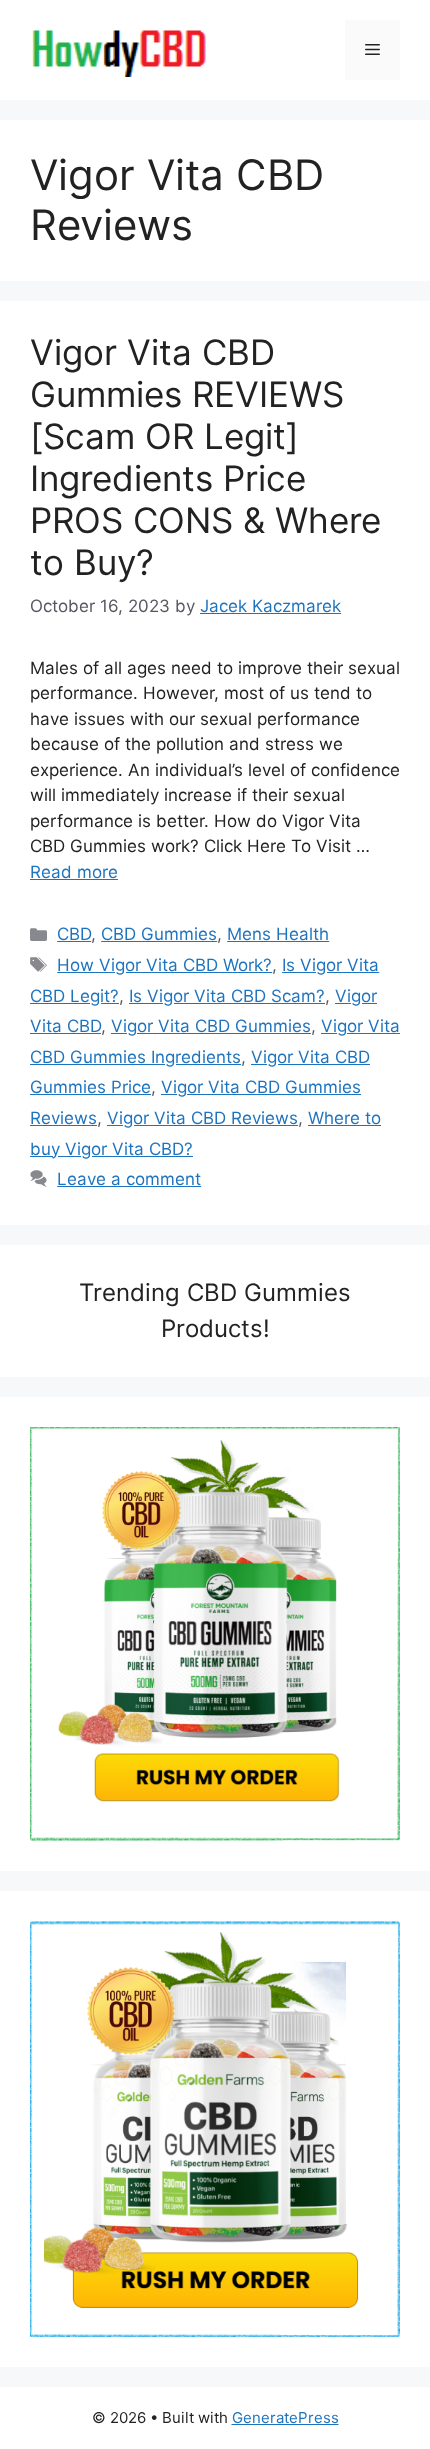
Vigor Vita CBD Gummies (211, 1026)
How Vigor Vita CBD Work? (164, 965)
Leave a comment (129, 1179)
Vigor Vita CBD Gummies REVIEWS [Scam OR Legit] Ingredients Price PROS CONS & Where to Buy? (205, 457)
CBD (74, 934)
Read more (74, 872)
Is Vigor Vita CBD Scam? (227, 996)
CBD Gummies (159, 934)
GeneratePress (285, 2417)
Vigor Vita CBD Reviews (202, 1118)
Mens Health (278, 934)
